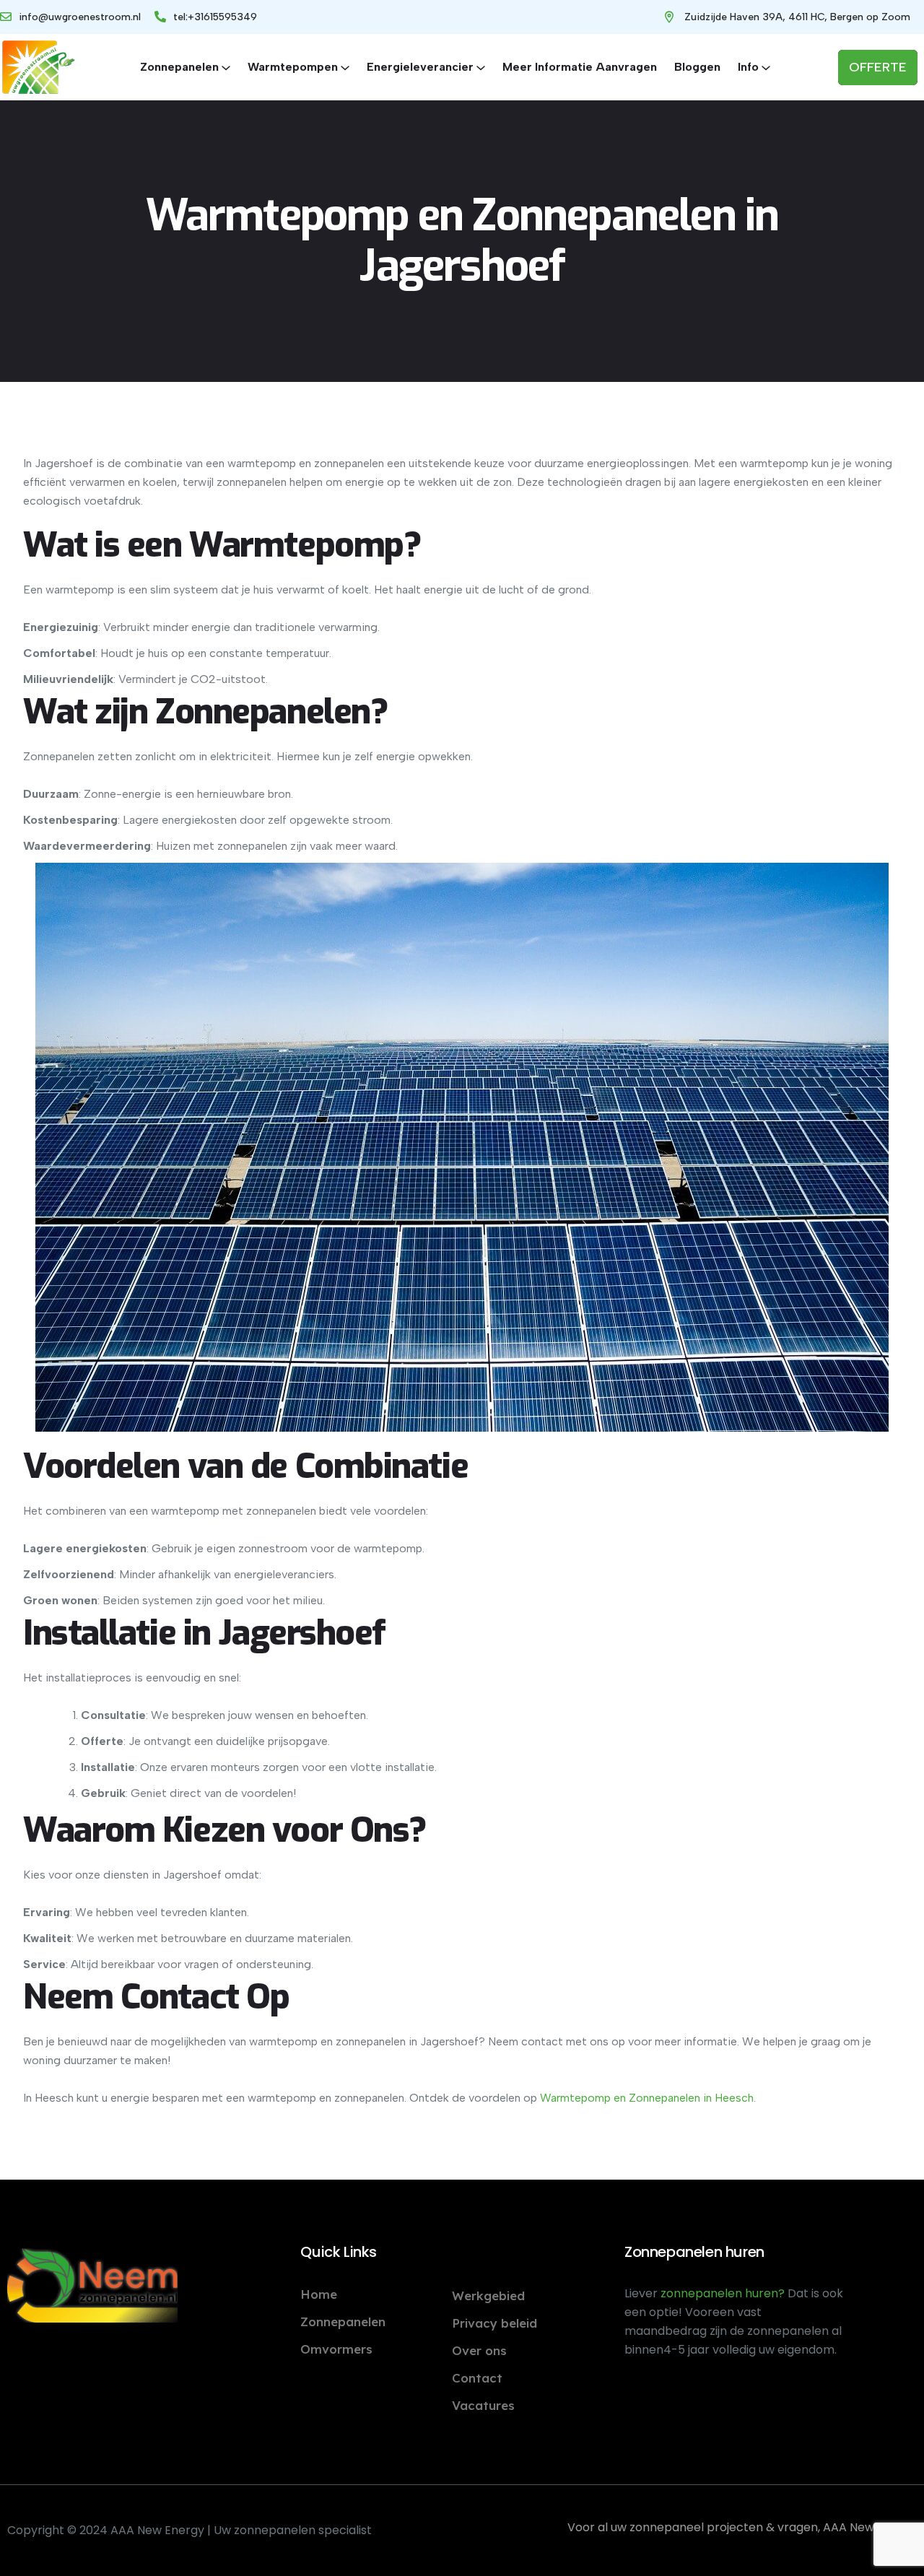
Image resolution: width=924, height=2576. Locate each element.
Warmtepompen (293, 67)
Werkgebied (488, 2296)
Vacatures (483, 2405)
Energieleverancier (420, 67)
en (618, 2098)
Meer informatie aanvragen (580, 67)
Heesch (733, 2098)
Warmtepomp (575, 2098)
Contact (477, 2378)
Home (319, 2294)
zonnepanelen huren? (724, 2293)
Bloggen (697, 67)
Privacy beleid (494, 2323)
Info (748, 67)
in (706, 2098)
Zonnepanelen (179, 67)
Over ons (479, 2350)
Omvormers (336, 2349)
